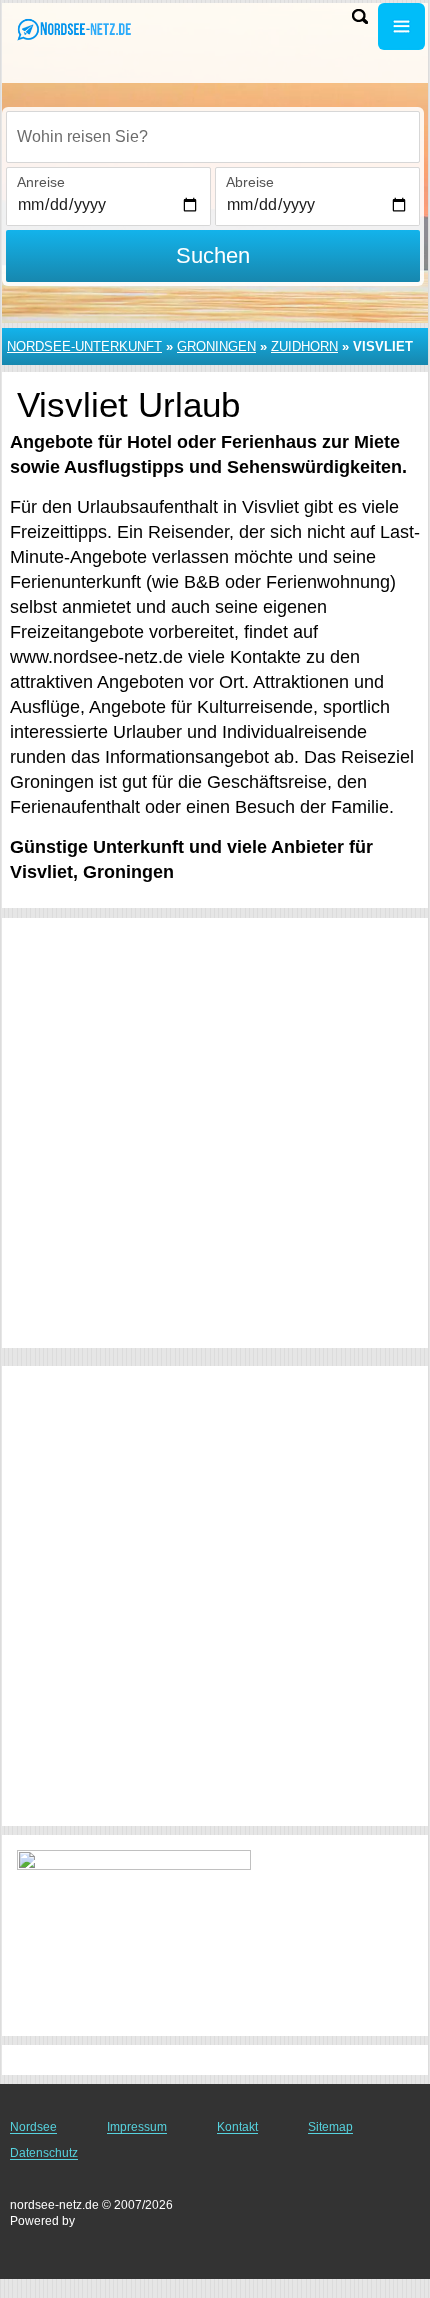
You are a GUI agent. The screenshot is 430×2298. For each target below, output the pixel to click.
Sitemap (330, 2127)
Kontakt (237, 2127)
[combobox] (213, 137)
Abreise (250, 182)
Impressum (137, 2127)
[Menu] (401, 26)
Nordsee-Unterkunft (84, 346)
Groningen (216, 346)
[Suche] (360, 16)
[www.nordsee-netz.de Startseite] (75, 28)
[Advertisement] (215, 1133)
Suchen (213, 255)
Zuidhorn (304, 346)
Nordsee (33, 2127)
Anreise (41, 182)
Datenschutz (44, 2153)
